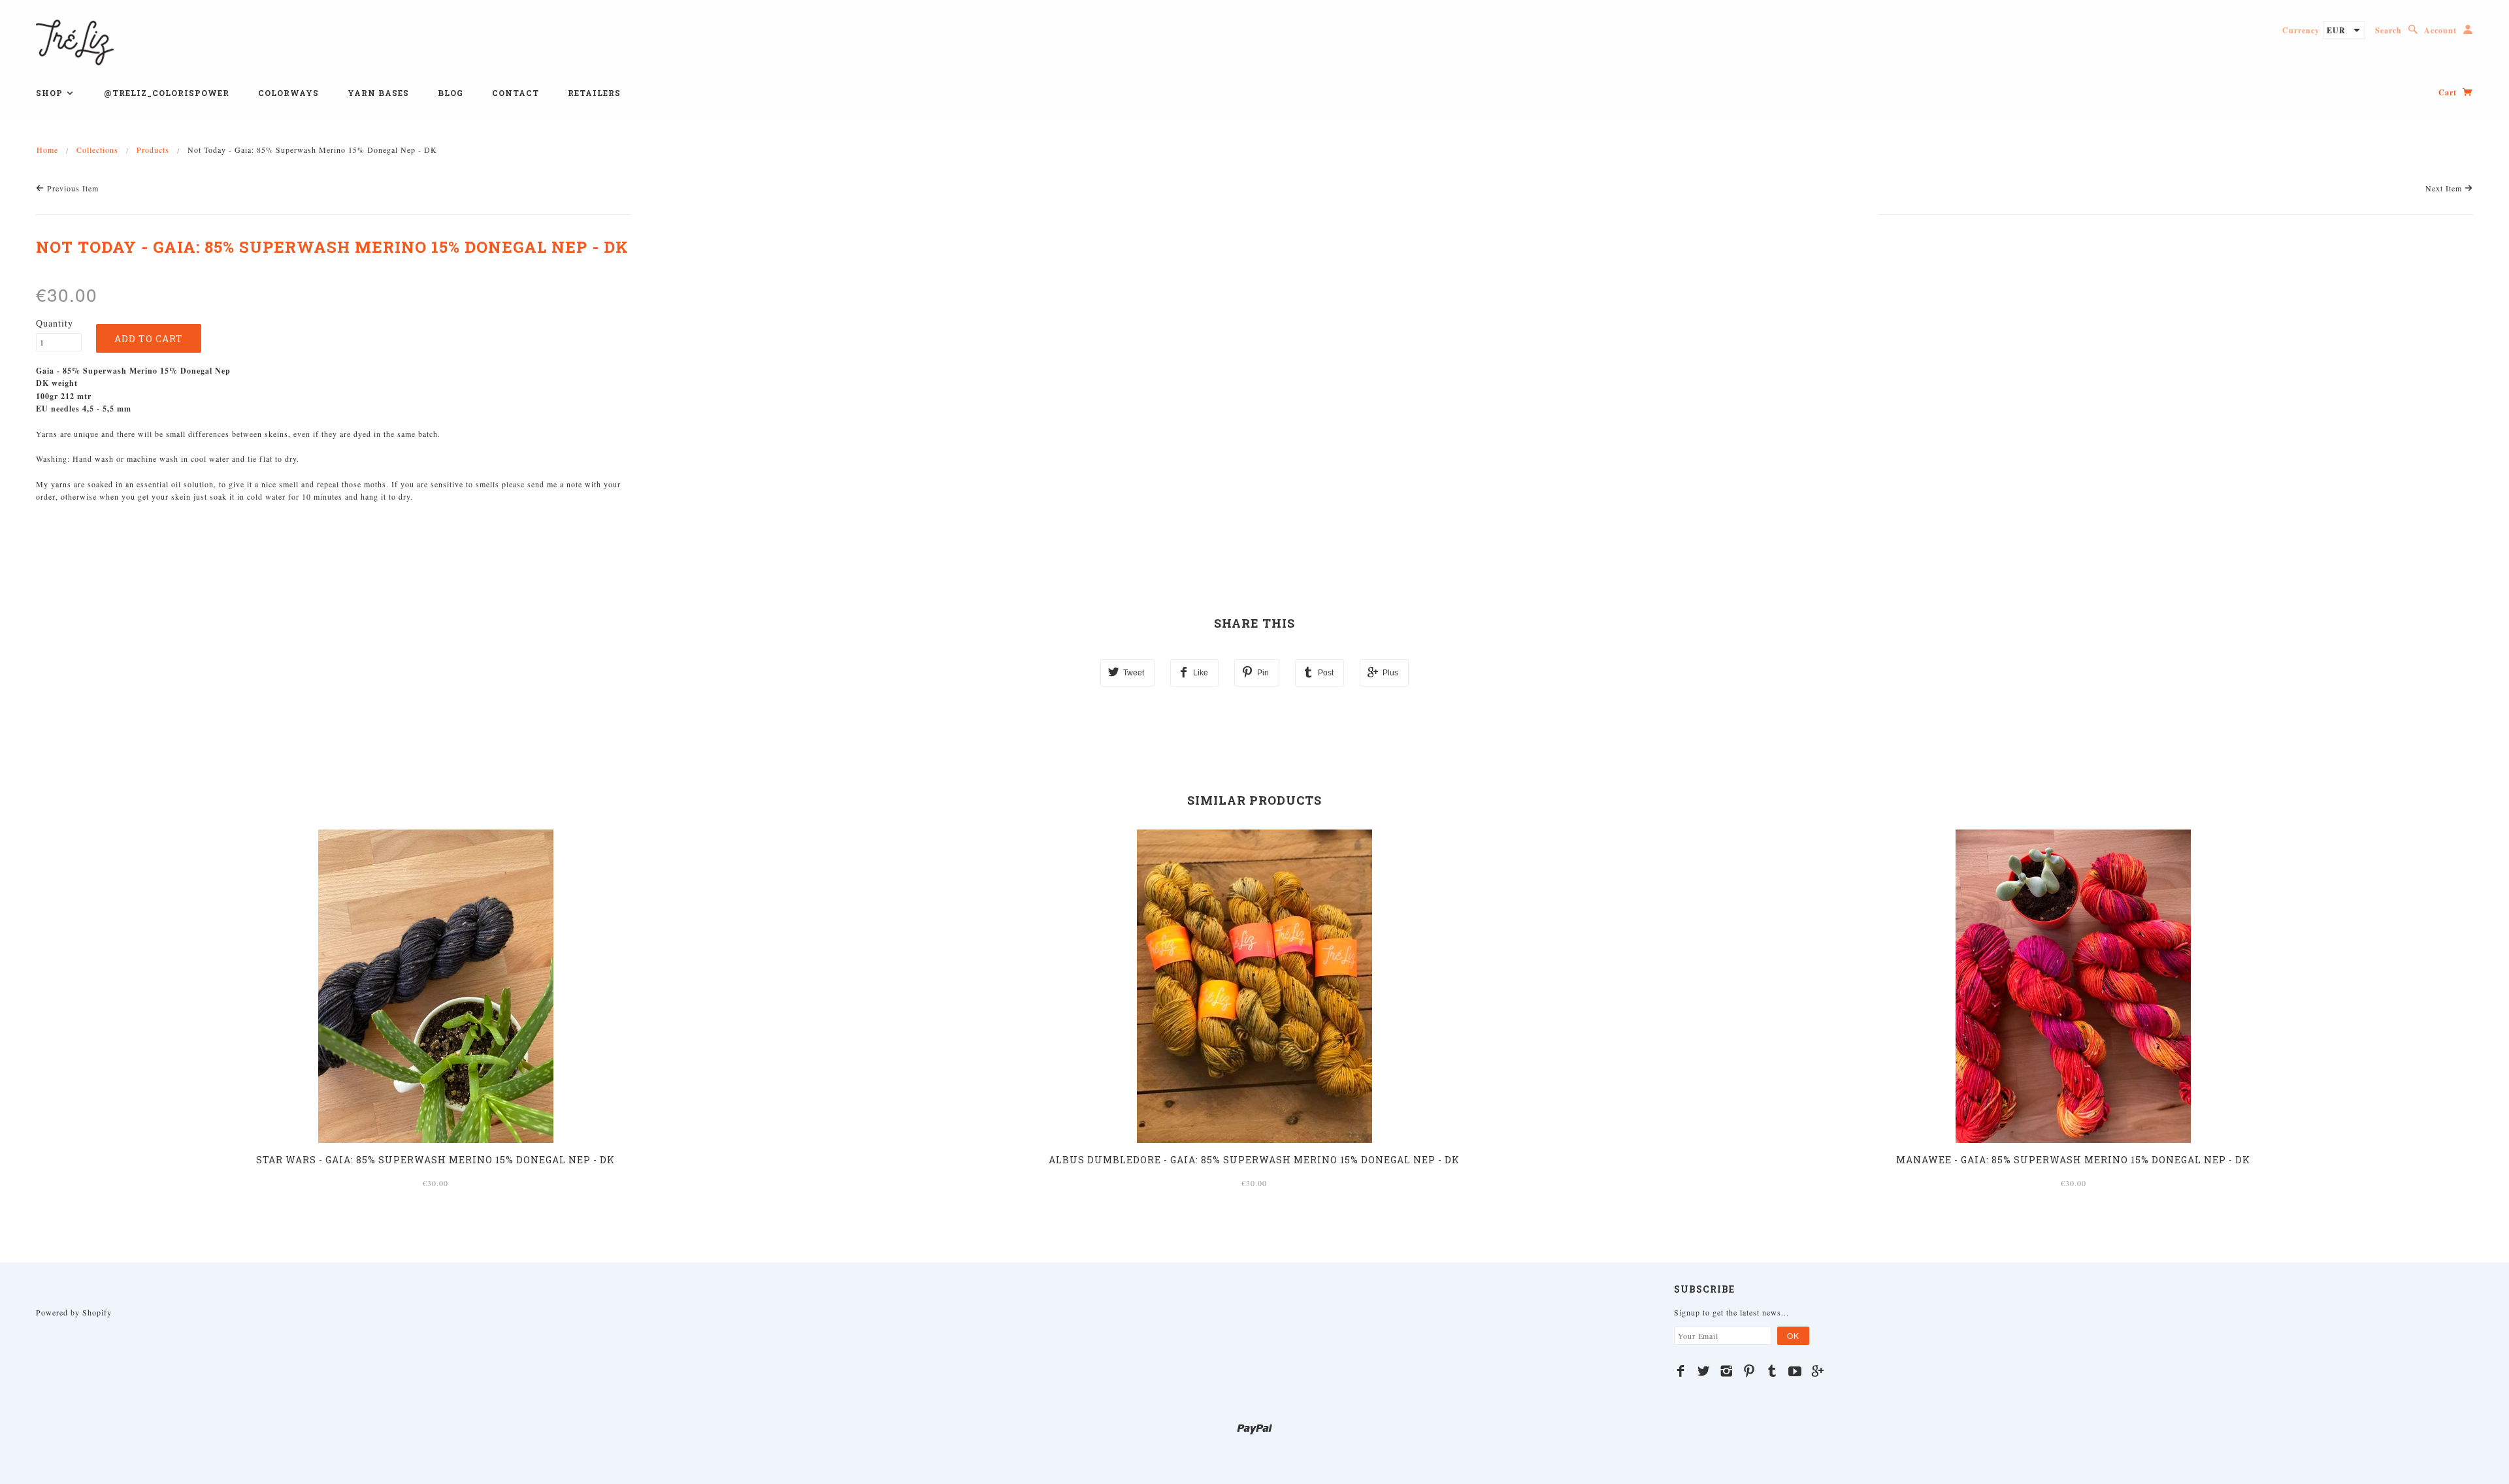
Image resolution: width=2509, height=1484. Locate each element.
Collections (97, 150)
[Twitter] (1704, 1371)
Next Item (2445, 188)
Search (2388, 30)
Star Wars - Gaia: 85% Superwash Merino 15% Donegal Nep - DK (435, 1160)
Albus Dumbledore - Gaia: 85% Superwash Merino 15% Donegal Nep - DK (1254, 1160)
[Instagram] (1727, 1371)
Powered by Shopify (74, 1312)
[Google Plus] (1818, 1371)
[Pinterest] (1749, 1371)
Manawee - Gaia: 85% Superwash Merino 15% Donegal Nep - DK (2073, 1160)
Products (153, 150)
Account (2440, 30)
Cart (2449, 92)
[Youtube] (1795, 1371)
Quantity (55, 323)
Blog (451, 93)
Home (47, 150)
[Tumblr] (1772, 1371)
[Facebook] (1681, 1371)
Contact (516, 93)
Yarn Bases (378, 93)
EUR (2336, 30)
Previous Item (72, 188)
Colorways (288, 93)
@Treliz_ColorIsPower (167, 93)
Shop (51, 93)
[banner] (75, 41)
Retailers (594, 93)
